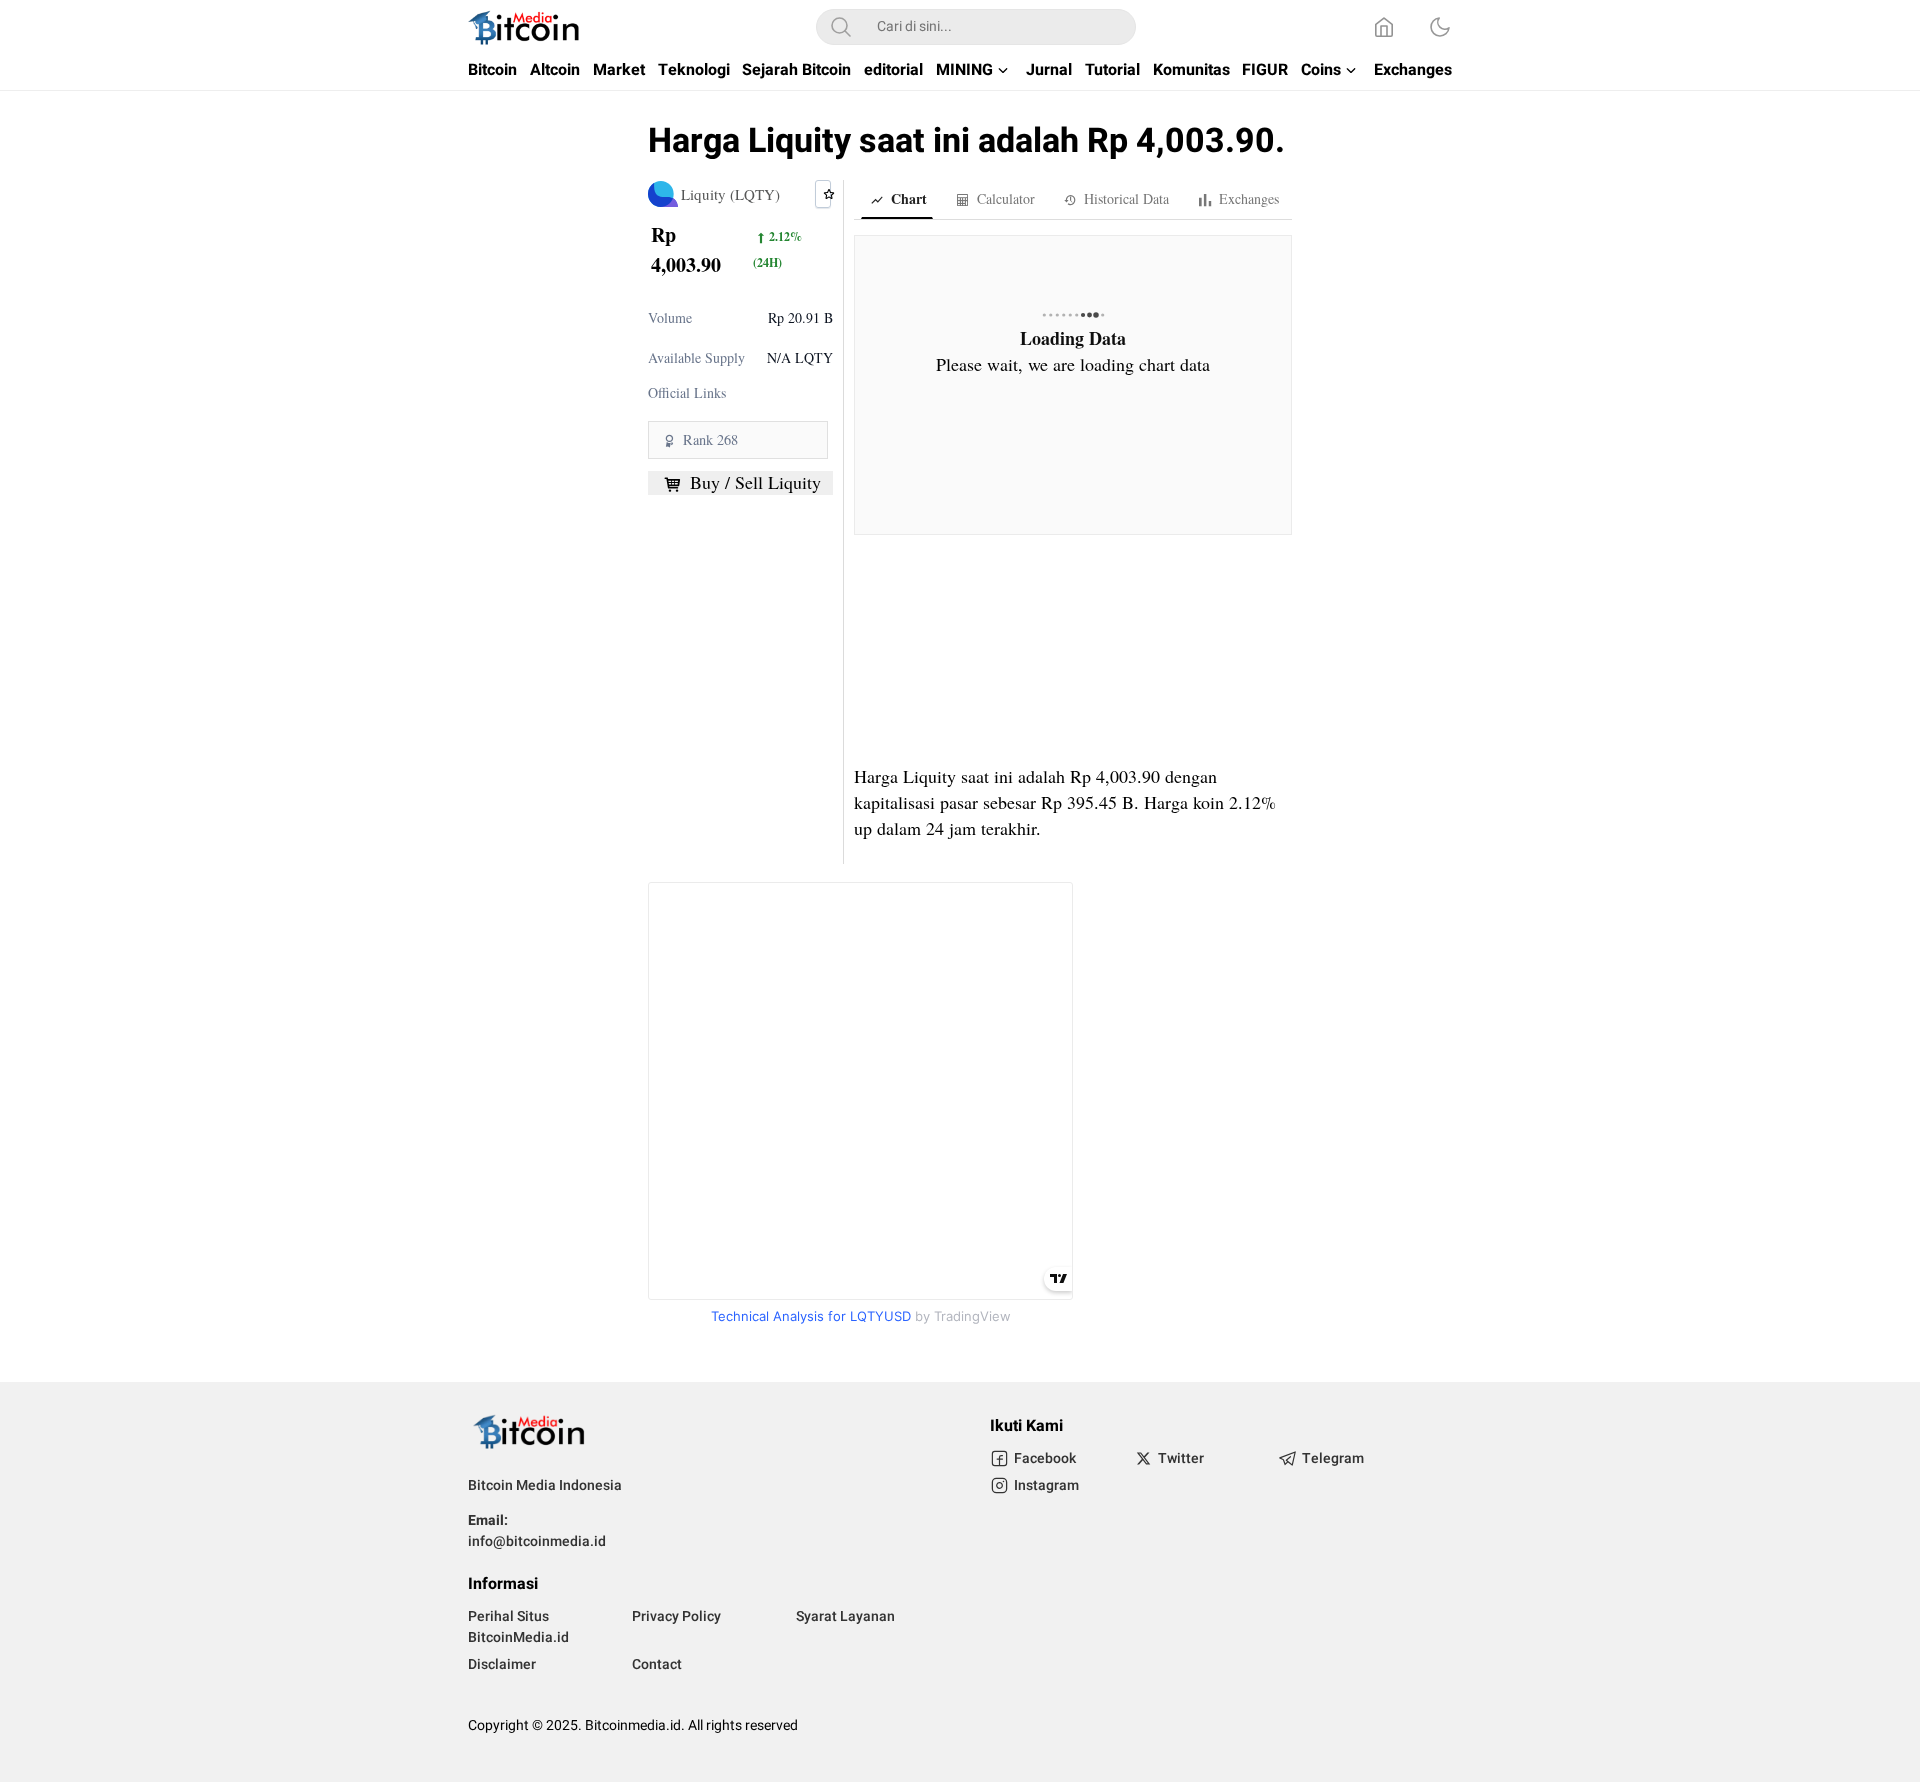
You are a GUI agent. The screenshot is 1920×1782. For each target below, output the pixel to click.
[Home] (1384, 27)
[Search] (841, 27)
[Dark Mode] (1440, 27)
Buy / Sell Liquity (753, 482)
